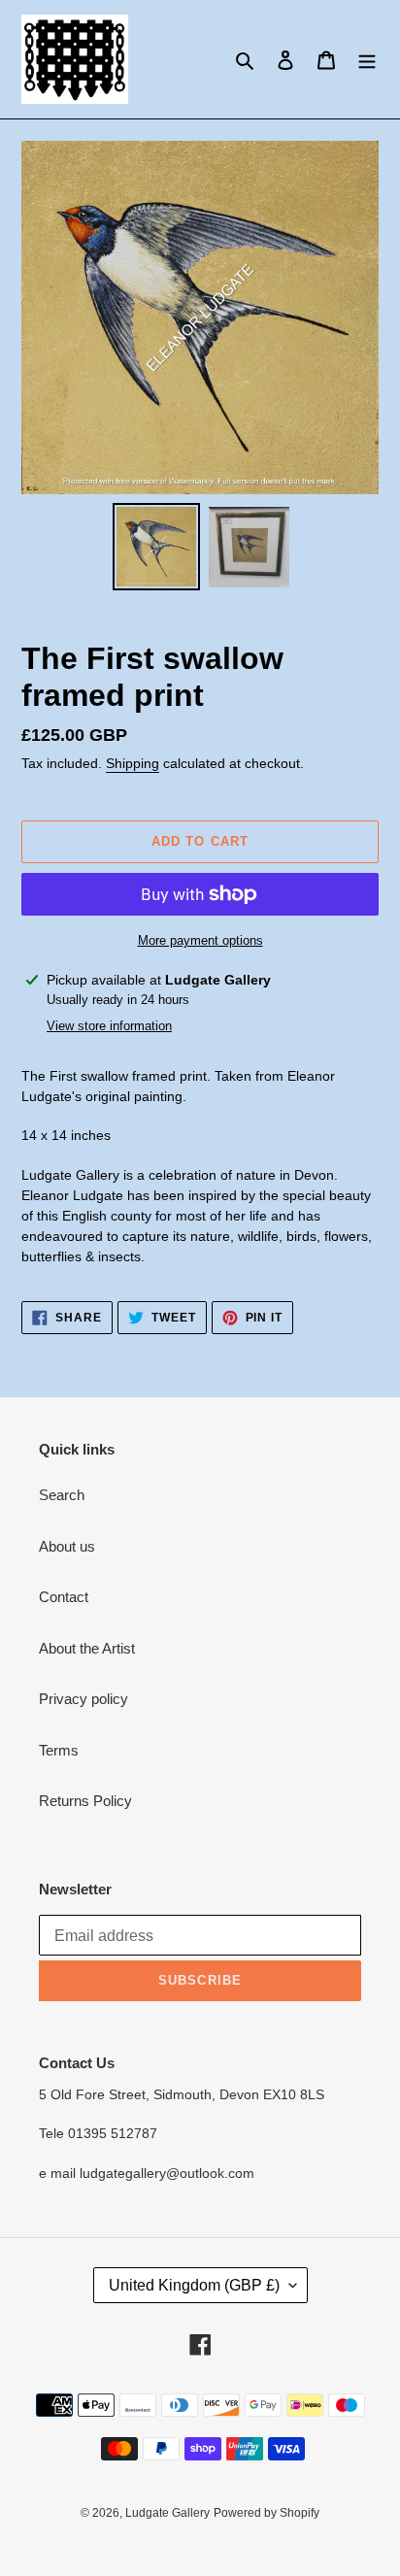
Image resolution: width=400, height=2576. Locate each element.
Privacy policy (83, 1699)
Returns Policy (85, 1801)
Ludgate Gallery (167, 2513)
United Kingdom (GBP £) (194, 2285)
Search (62, 1495)
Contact (64, 1597)
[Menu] (367, 60)
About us (67, 1546)
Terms (59, 1750)
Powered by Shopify (267, 2513)
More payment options (200, 940)
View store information (109, 1026)
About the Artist (87, 1648)
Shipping (133, 763)
